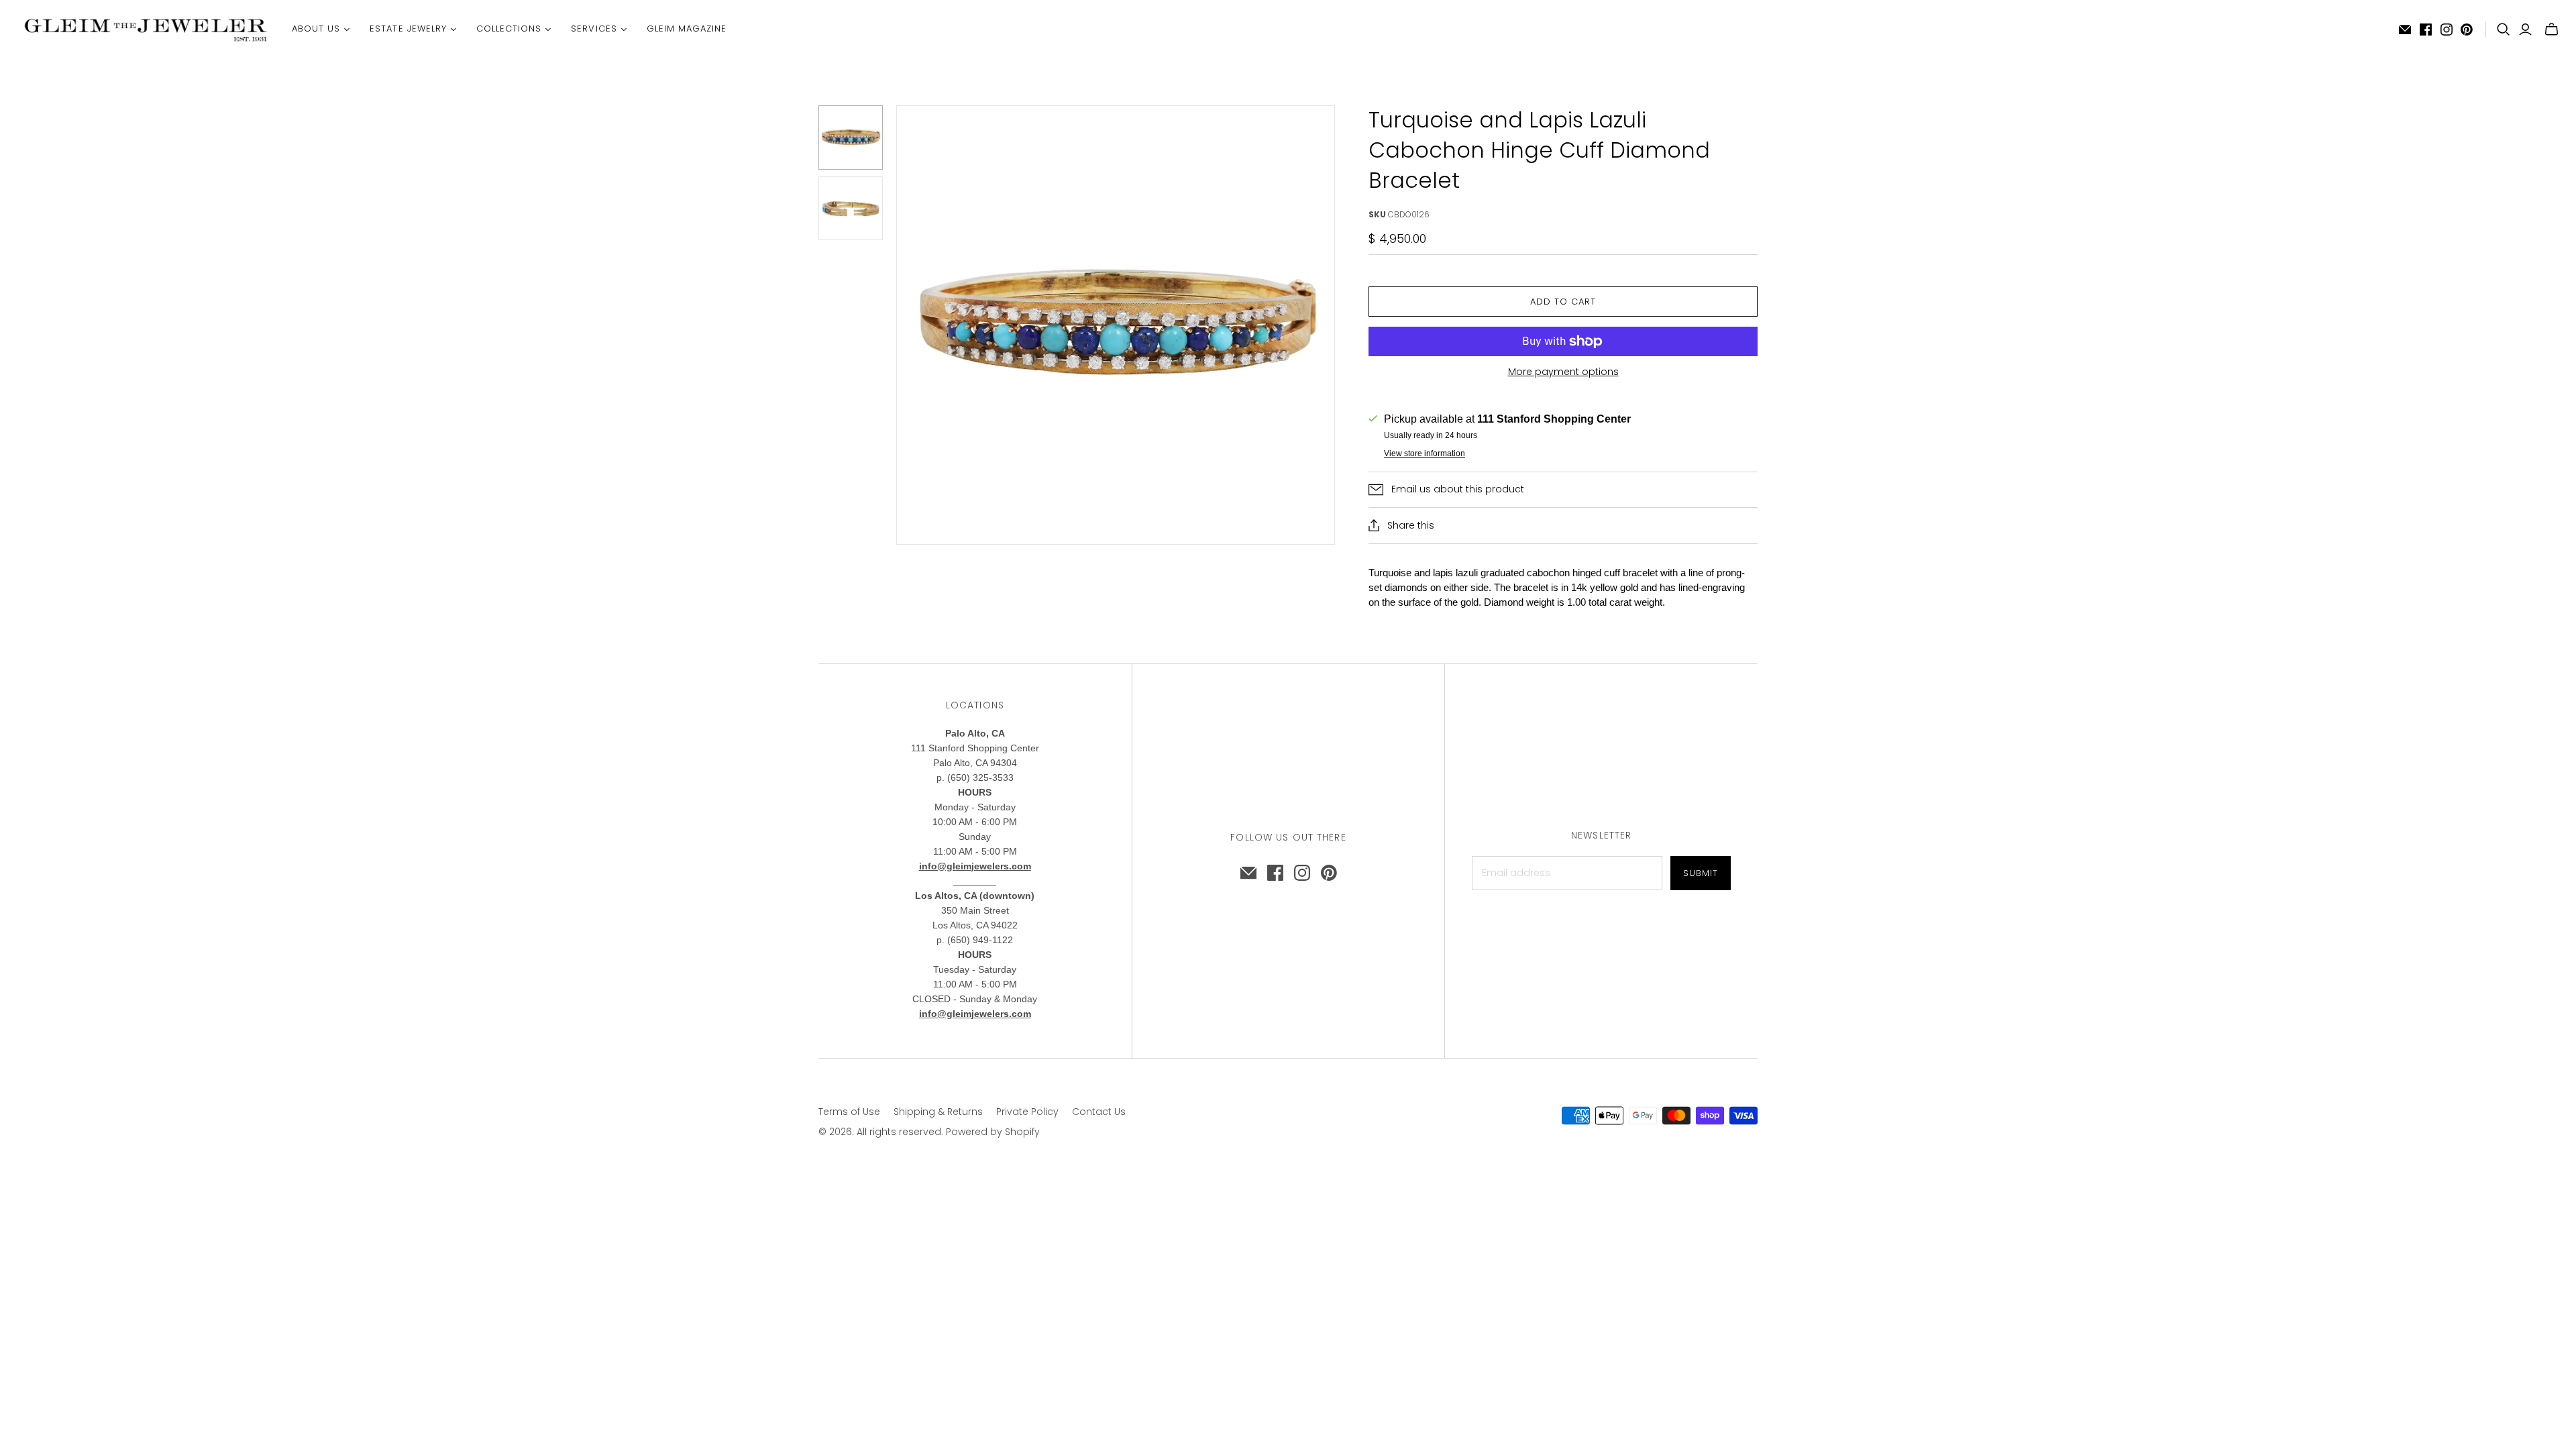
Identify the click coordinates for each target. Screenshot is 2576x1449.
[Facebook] (2426, 30)
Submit (1701, 873)
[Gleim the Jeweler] (144, 29)
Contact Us (1099, 1112)
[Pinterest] (2467, 30)
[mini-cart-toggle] (2552, 30)
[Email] (2405, 30)
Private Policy (1027, 1112)
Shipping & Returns (938, 1112)
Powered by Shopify (993, 1132)
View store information (1425, 453)
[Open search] (2504, 30)
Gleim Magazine (687, 29)
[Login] (2525, 30)
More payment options (1563, 372)
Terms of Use (849, 1112)
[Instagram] (2447, 30)
